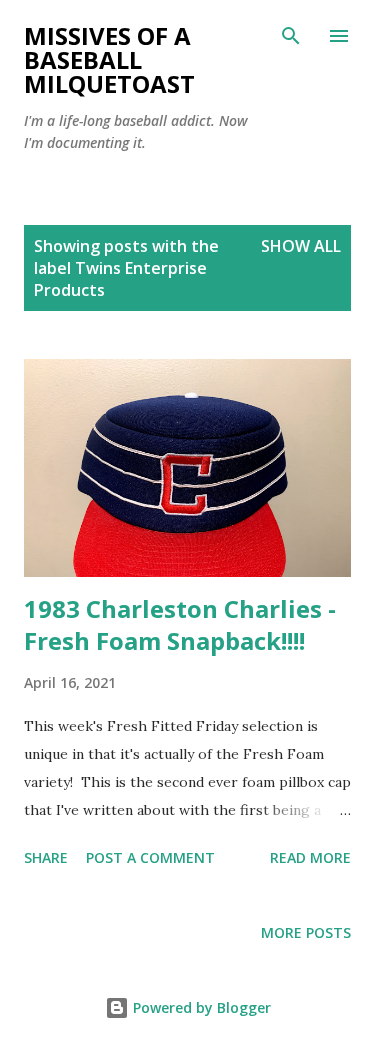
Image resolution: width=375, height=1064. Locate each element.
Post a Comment (150, 857)
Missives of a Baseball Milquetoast (109, 59)
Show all (301, 246)
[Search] (291, 36)
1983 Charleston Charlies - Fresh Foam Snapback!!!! (180, 624)
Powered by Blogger (200, 1007)
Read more (310, 857)
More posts (306, 932)
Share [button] (46, 857)
